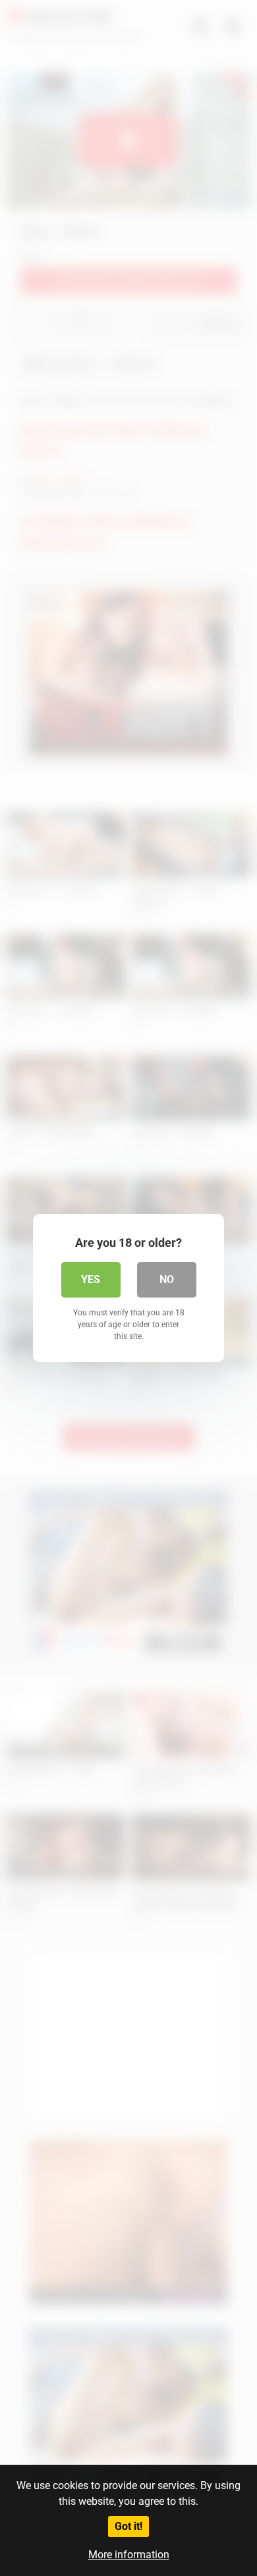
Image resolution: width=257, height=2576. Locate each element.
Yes (91, 1279)
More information (129, 2555)
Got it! (128, 2526)
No (167, 1279)
